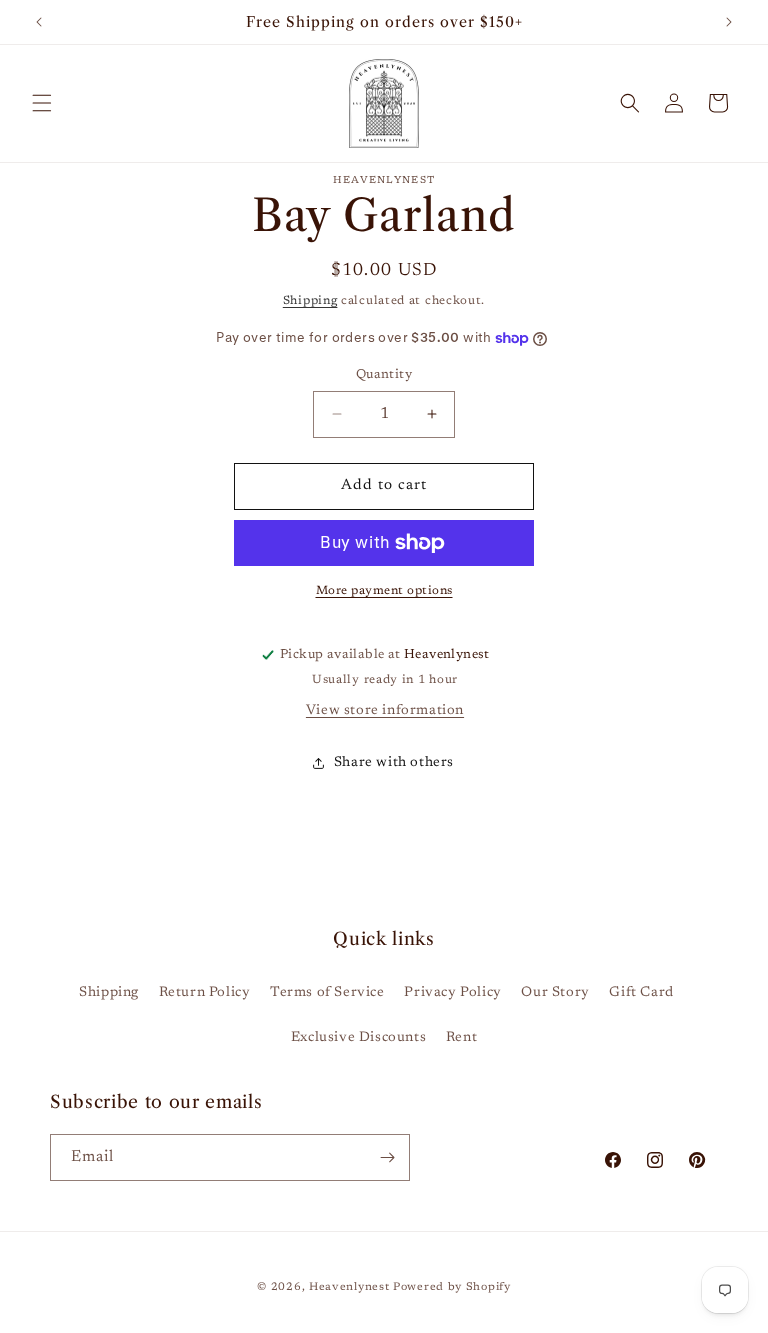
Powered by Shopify (452, 1287)
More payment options (384, 591)
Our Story (555, 993)
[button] (42, 103)
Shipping (310, 301)
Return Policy (205, 993)
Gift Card (641, 993)
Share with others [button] (394, 763)
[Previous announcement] (39, 22)
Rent (461, 1038)
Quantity (384, 374)
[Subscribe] (387, 1157)
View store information (385, 711)
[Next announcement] (729, 22)
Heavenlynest (349, 1287)
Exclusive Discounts (358, 1038)
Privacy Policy (452, 993)
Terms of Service (327, 993)
